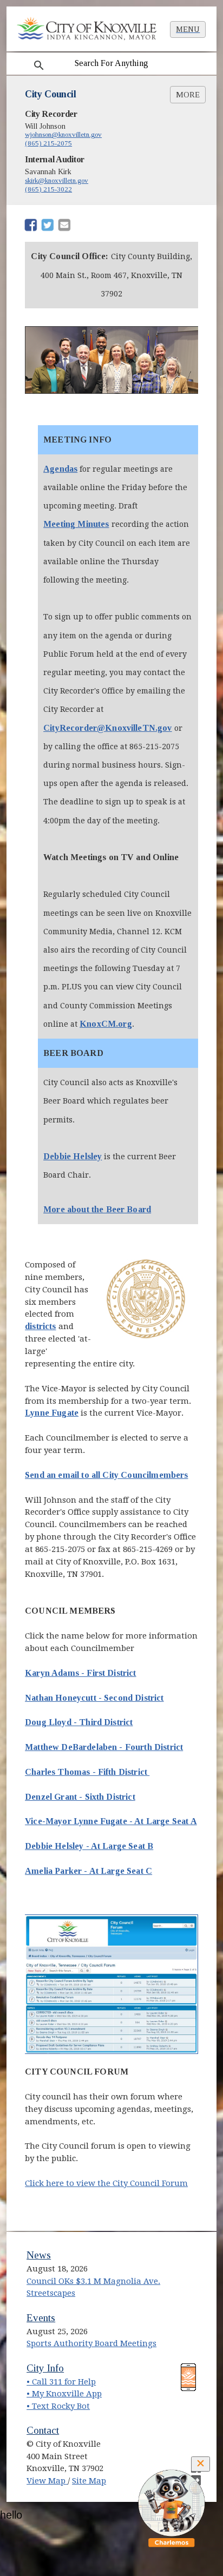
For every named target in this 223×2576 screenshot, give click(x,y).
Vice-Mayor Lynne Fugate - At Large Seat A (111, 1821)
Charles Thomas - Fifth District (87, 1772)
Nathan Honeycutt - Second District (94, 1698)
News (39, 2255)
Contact (43, 2430)
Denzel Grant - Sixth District (80, 1797)
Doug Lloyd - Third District (79, 1722)
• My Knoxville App (64, 2394)
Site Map (89, 2481)
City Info (45, 2368)
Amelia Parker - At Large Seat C (88, 1871)
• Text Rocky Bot (58, 2406)
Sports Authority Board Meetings (91, 2343)
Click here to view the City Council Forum (106, 2183)
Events (41, 2318)
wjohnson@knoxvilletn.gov (63, 134)
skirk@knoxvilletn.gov (57, 180)
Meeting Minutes (76, 524)
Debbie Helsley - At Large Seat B (89, 1846)
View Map (47, 2481)
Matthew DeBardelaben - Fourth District (104, 1747)
